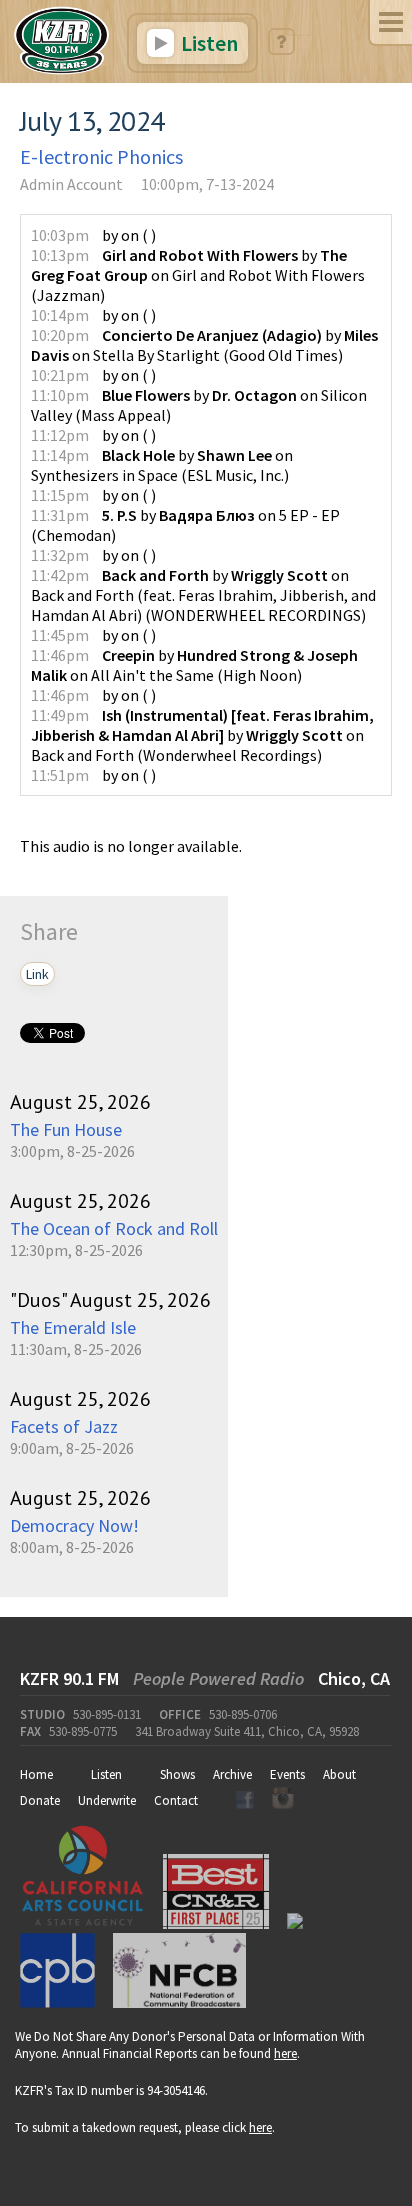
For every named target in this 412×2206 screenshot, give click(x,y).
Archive (232, 1774)
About (339, 1774)
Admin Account (71, 184)
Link (37, 974)
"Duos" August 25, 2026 (110, 1300)
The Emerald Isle (73, 1327)
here (285, 2053)
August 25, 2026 (80, 1102)
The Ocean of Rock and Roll (114, 1228)
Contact (176, 1800)
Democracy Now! (74, 1525)
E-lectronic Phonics (101, 156)
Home (36, 1774)
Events (287, 1774)
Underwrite (107, 1800)
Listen (207, 43)
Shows (177, 1774)
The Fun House (66, 1129)
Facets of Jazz (64, 1426)
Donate (40, 1800)
